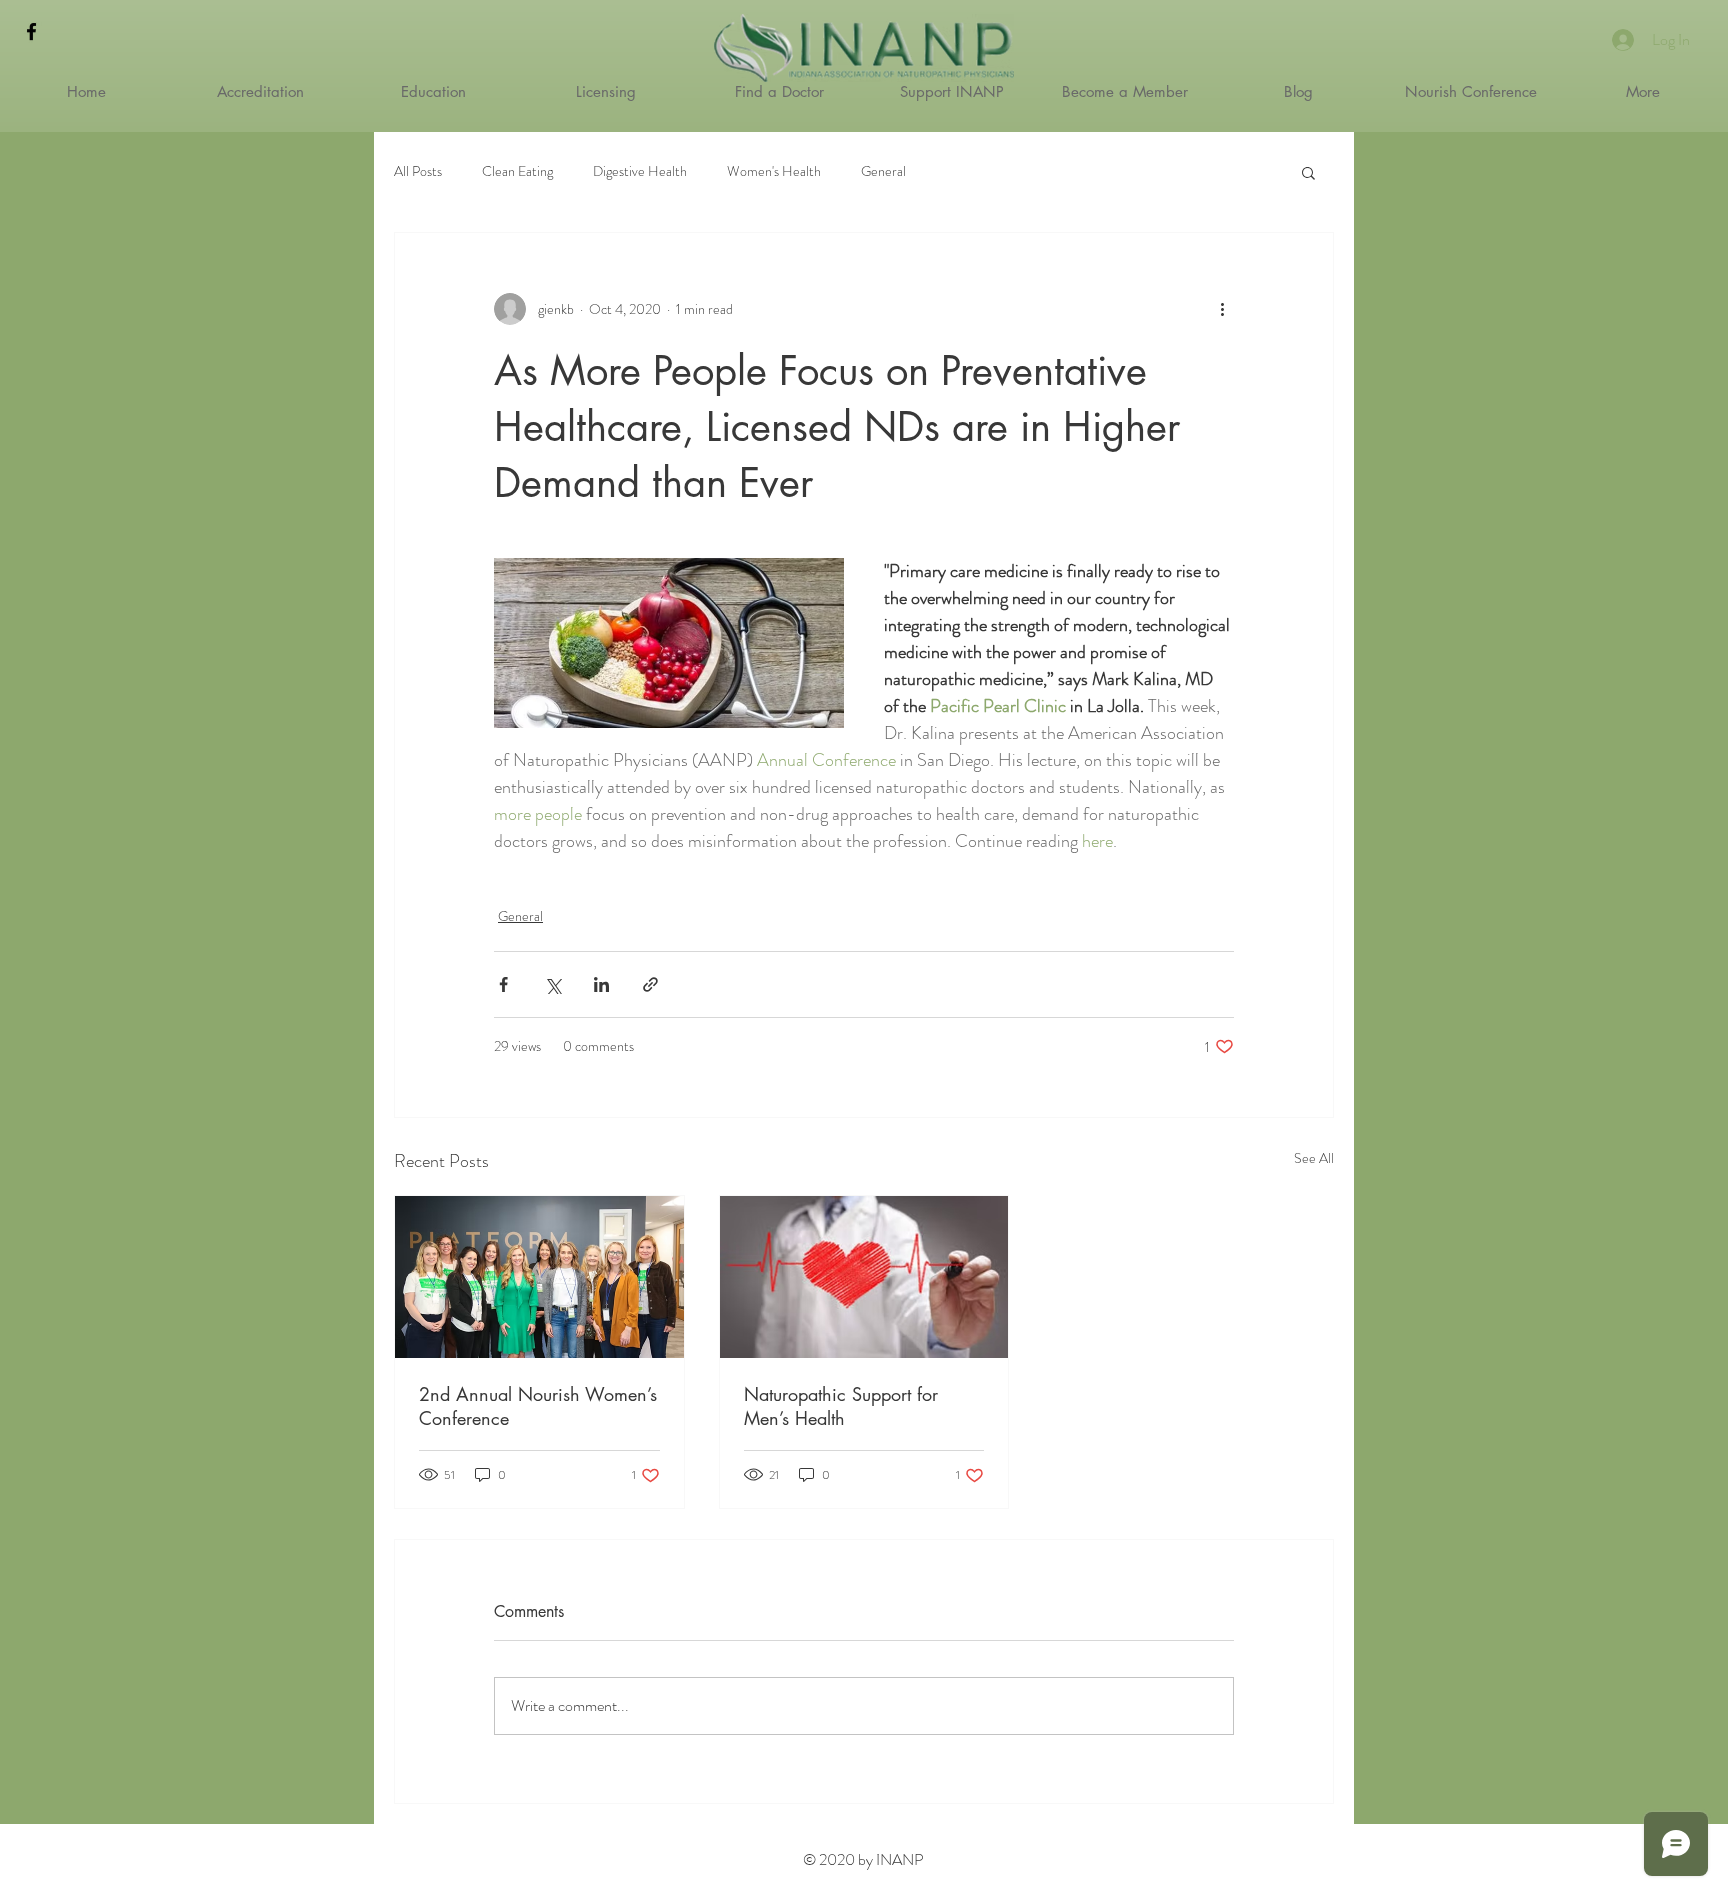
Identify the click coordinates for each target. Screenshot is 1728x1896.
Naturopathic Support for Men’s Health (841, 1406)
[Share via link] (650, 984)
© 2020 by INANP (863, 1859)
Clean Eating (517, 171)
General (883, 171)
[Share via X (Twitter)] (552, 984)
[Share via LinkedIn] (601, 984)
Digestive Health (640, 171)
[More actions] (1222, 309)
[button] (1308, 172)
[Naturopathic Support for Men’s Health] (864, 1277)
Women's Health (774, 171)
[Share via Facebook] (503, 984)
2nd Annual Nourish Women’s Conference (538, 1406)
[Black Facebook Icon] (31, 31)
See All (1314, 1158)
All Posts (418, 171)
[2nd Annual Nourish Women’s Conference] (539, 1277)
